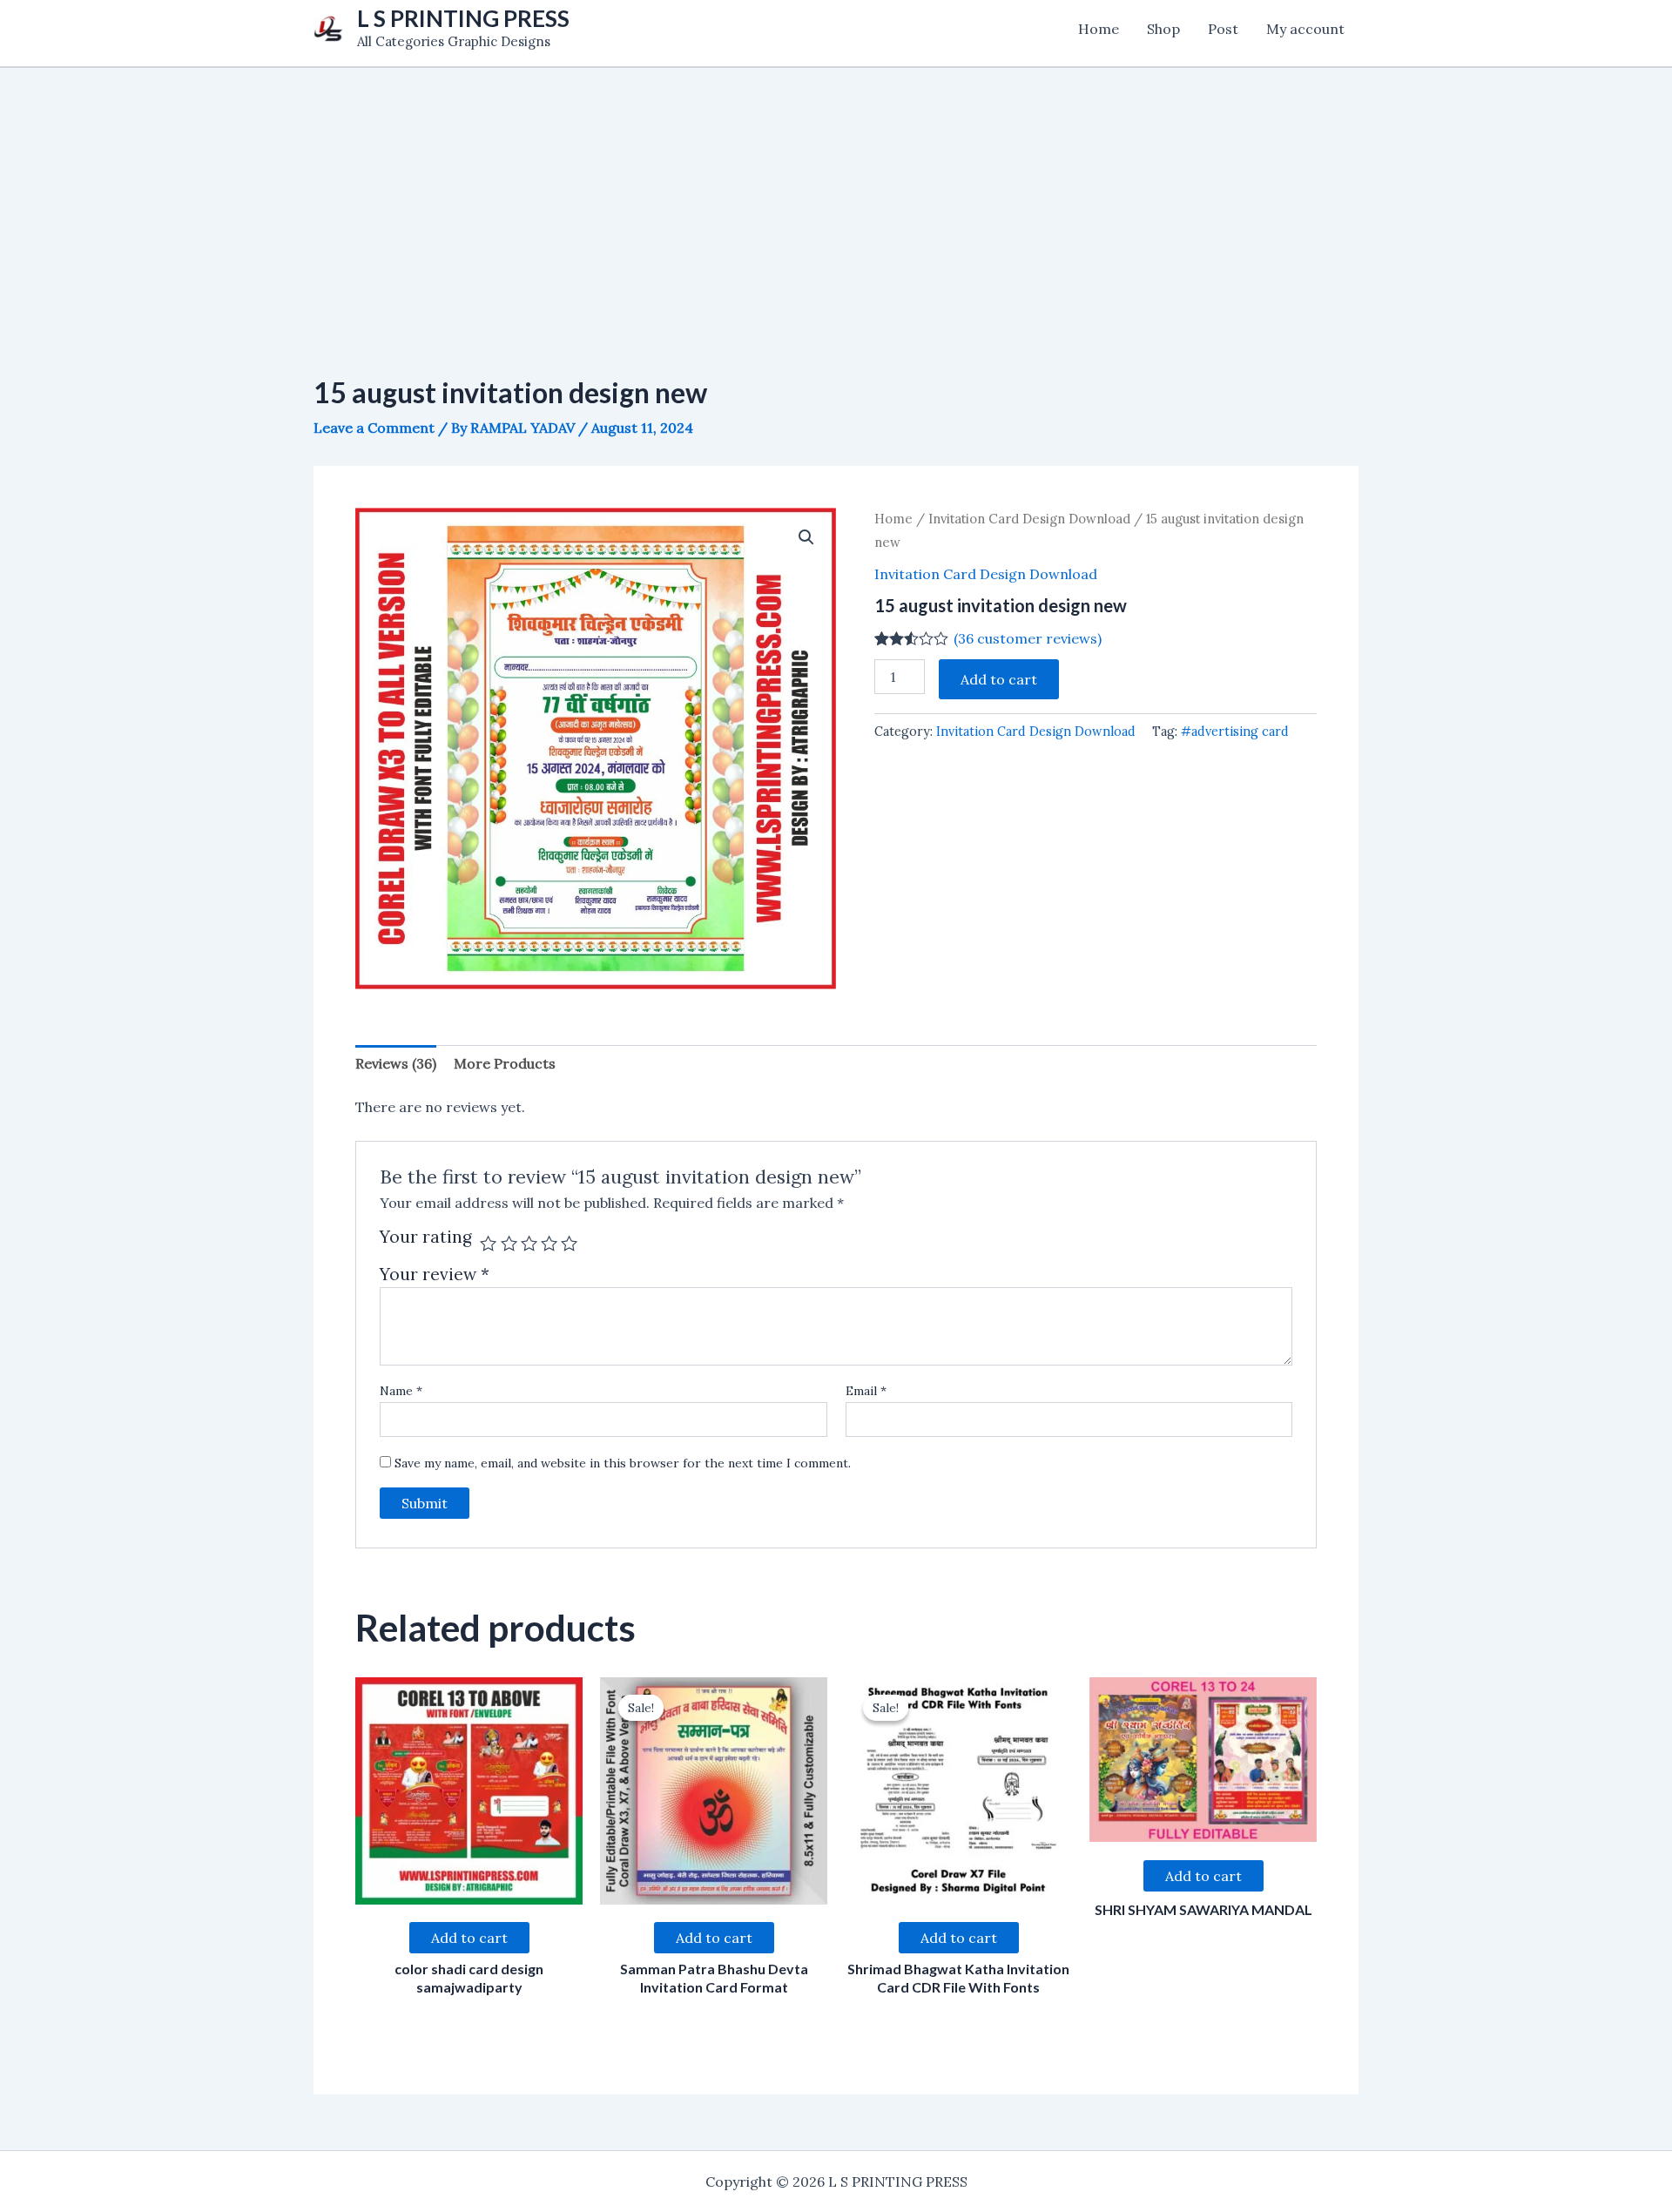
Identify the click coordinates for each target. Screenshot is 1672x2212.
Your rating (426, 1238)
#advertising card (1235, 732)
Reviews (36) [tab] (396, 1063)
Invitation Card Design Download (1029, 519)
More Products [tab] (505, 1063)
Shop (1163, 29)
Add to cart (999, 679)
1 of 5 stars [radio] (488, 1243)
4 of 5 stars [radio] (549, 1243)
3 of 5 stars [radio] (529, 1243)
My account (1305, 29)
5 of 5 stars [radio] (569, 1243)
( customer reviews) (1028, 638)
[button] (806, 537)
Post (1223, 29)
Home (1099, 29)
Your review (435, 1274)
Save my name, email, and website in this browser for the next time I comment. (623, 1463)
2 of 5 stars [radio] (509, 1243)
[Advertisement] (836, 190)
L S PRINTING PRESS (463, 18)
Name (401, 1391)
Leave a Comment (374, 428)
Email (866, 1391)
